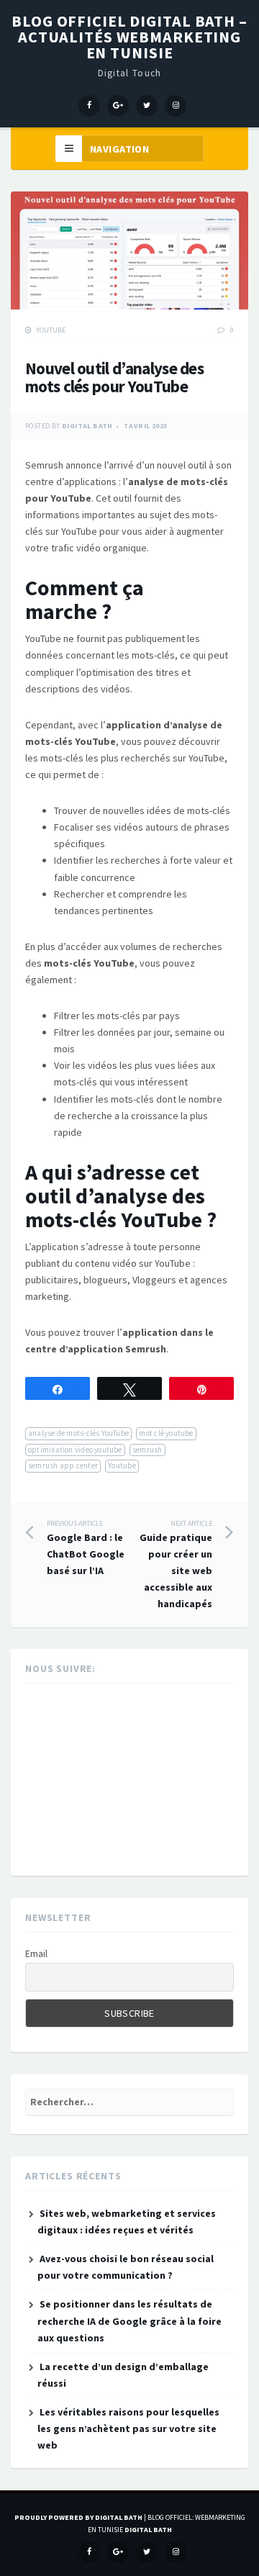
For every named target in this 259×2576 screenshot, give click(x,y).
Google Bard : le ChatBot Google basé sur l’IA (86, 1548)
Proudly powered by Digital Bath (78, 2517)
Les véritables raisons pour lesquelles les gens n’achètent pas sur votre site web (128, 2428)
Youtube (51, 330)
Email (36, 1953)
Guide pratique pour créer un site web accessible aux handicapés (176, 1565)
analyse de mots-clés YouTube (78, 1433)
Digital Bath (87, 426)
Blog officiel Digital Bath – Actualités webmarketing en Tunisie (129, 37)
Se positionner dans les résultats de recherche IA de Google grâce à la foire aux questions (129, 2320)
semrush (147, 1450)
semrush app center (63, 1465)
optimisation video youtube (75, 1450)
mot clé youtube (166, 1433)
